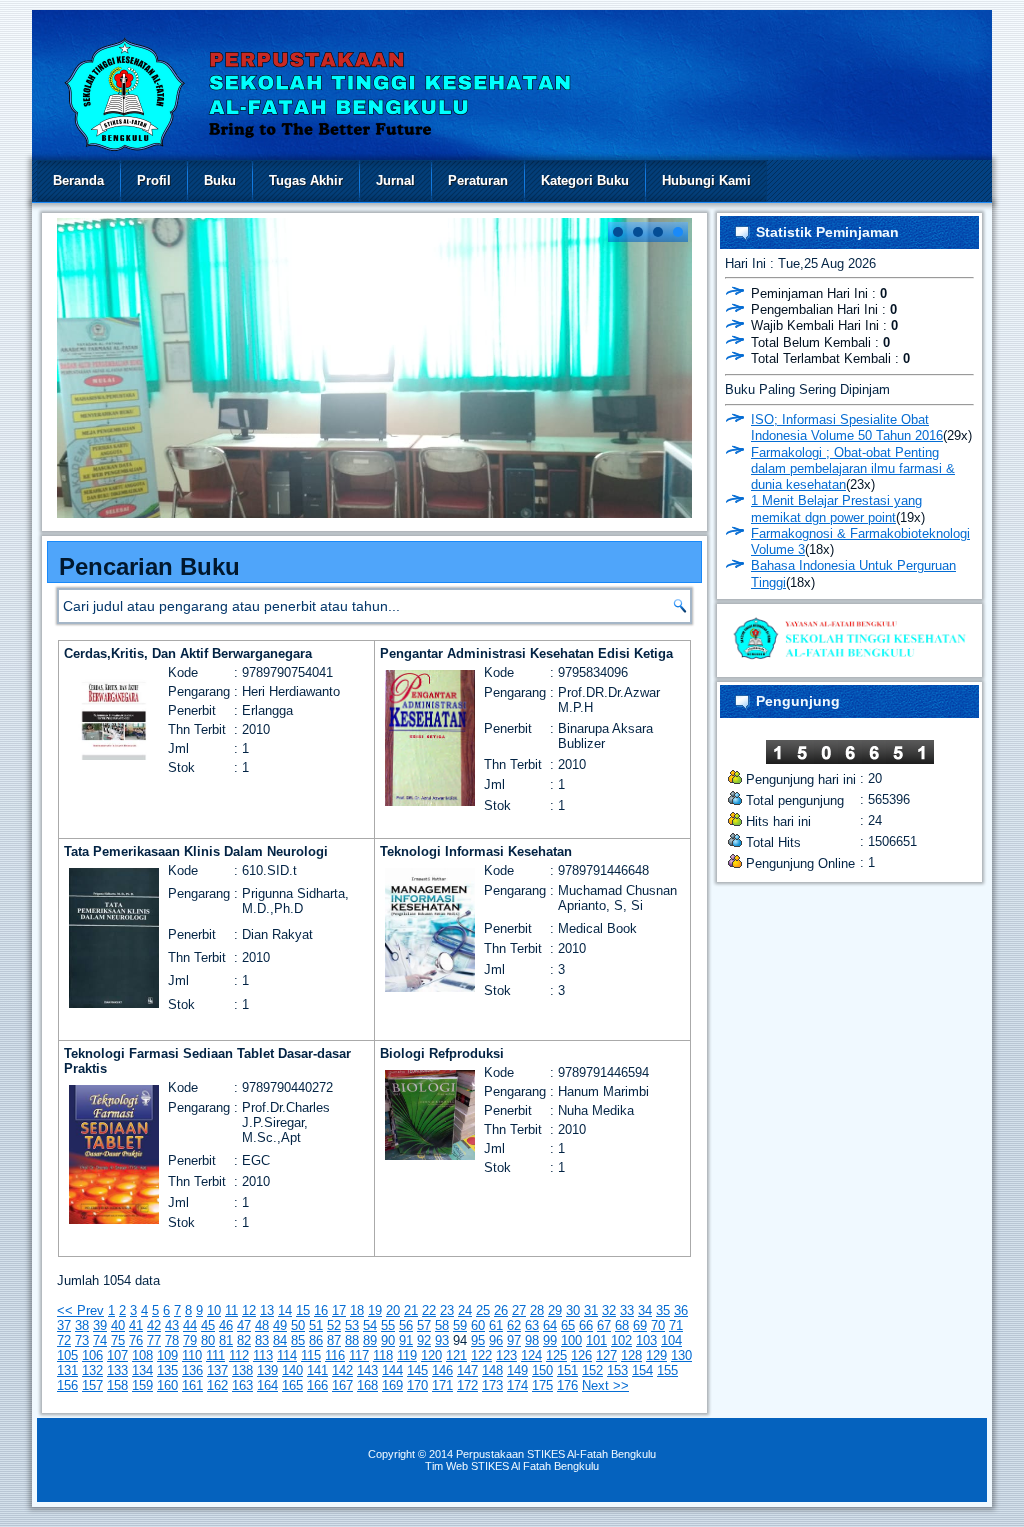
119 (407, 1355)
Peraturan (478, 180)
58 (442, 1325)
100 (571, 1340)
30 (573, 1310)
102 (621, 1340)
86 (316, 1340)
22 (429, 1310)
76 (136, 1340)
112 (239, 1355)
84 (280, 1340)
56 (406, 1325)
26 (501, 1310)
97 (514, 1340)
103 (646, 1340)
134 (142, 1370)
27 (519, 1310)
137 (217, 1370)
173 (492, 1385)
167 (342, 1385)
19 (375, 1310)
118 (383, 1355)
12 (249, 1310)
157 (92, 1385)
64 (550, 1325)
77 (154, 1340)
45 (208, 1325)
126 (581, 1355)
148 (492, 1370)
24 (465, 1310)
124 (531, 1355)
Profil (154, 180)
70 (658, 1325)
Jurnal (395, 180)
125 (556, 1355)
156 (67, 1385)
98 (532, 1340)
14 (285, 1310)
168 (367, 1385)
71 (676, 1325)
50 (298, 1325)
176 (567, 1385)
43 (172, 1325)
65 (568, 1325)
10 (214, 1310)
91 (406, 1340)
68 (622, 1325)
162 (217, 1385)
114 (287, 1355)
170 (417, 1385)
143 (367, 1370)
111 (215, 1355)
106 (92, 1355)
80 (208, 1340)
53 (352, 1325)
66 (586, 1325)
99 (550, 1340)
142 (342, 1370)
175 (542, 1385)
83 (262, 1340)
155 (667, 1370)
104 (671, 1340)
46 (226, 1325)
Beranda (78, 180)
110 (192, 1355)
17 (339, 1310)
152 (592, 1370)
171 (442, 1385)
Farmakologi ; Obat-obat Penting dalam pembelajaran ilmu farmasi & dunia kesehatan (853, 469)
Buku (220, 180)
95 (478, 1340)
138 (242, 1370)
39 (100, 1325)
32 (609, 1310)
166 (317, 1385)
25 (483, 1310)
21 (411, 1310)
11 (231, 1310)
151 (567, 1370)
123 (506, 1355)
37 (64, 1325)
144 (392, 1370)
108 (142, 1355)
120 (431, 1355)
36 (681, 1310)
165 (292, 1385)
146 (442, 1370)
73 (82, 1340)
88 (352, 1340)
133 (117, 1370)
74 (100, 1340)
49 (280, 1325)
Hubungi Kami (706, 180)
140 (292, 1370)
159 (142, 1385)
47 (244, 1325)
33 (627, 1310)
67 (604, 1325)
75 (118, 1340)
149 (517, 1370)
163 (242, 1385)
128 (631, 1355)
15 (303, 1310)
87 (334, 1340)
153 (617, 1370)
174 (517, 1385)
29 (555, 1310)
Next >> (605, 1385)
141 (317, 1370)
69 (640, 1325)
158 (117, 1385)
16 (321, 1310)
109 (167, 1355)
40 (118, 1325)
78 (172, 1340)
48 (262, 1325)
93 (442, 1340)
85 (298, 1340)
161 (192, 1385)
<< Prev (80, 1310)
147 (467, 1370)
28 (537, 1310)
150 (542, 1370)
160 (167, 1385)
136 (192, 1370)
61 (496, 1325)
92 (424, 1340)
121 (456, 1355)
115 (311, 1355)
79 (190, 1340)
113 (263, 1355)
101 (596, 1340)
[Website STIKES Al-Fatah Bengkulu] (850, 661)
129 (656, 1355)
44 (190, 1325)
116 (335, 1355)
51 (316, 1325)
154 (642, 1370)
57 (424, 1325)
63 (532, 1325)
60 (478, 1325)
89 (370, 1340)
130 (681, 1355)
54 (370, 1325)
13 (267, 1310)
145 (417, 1370)
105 (67, 1355)
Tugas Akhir (306, 180)
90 (388, 1340)
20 (393, 1310)
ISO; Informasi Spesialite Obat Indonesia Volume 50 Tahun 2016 (847, 427)
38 (82, 1325)
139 (267, 1370)
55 (388, 1325)
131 (67, 1370)
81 (226, 1340)
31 (591, 1310)
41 (136, 1325)
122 (481, 1355)
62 (514, 1325)
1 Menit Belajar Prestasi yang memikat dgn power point (836, 508)
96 (496, 1340)
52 (334, 1325)
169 (392, 1385)
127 (606, 1355)
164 (267, 1385)
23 (447, 1310)
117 (359, 1355)
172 (467, 1385)
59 (460, 1325)
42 (154, 1325)
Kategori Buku (585, 180)
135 (167, 1370)
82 (244, 1340)
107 (117, 1355)
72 (64, 1340)
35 (663, 1310)
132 (92, 1370)
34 (645, 1310)
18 (357, 1310)
